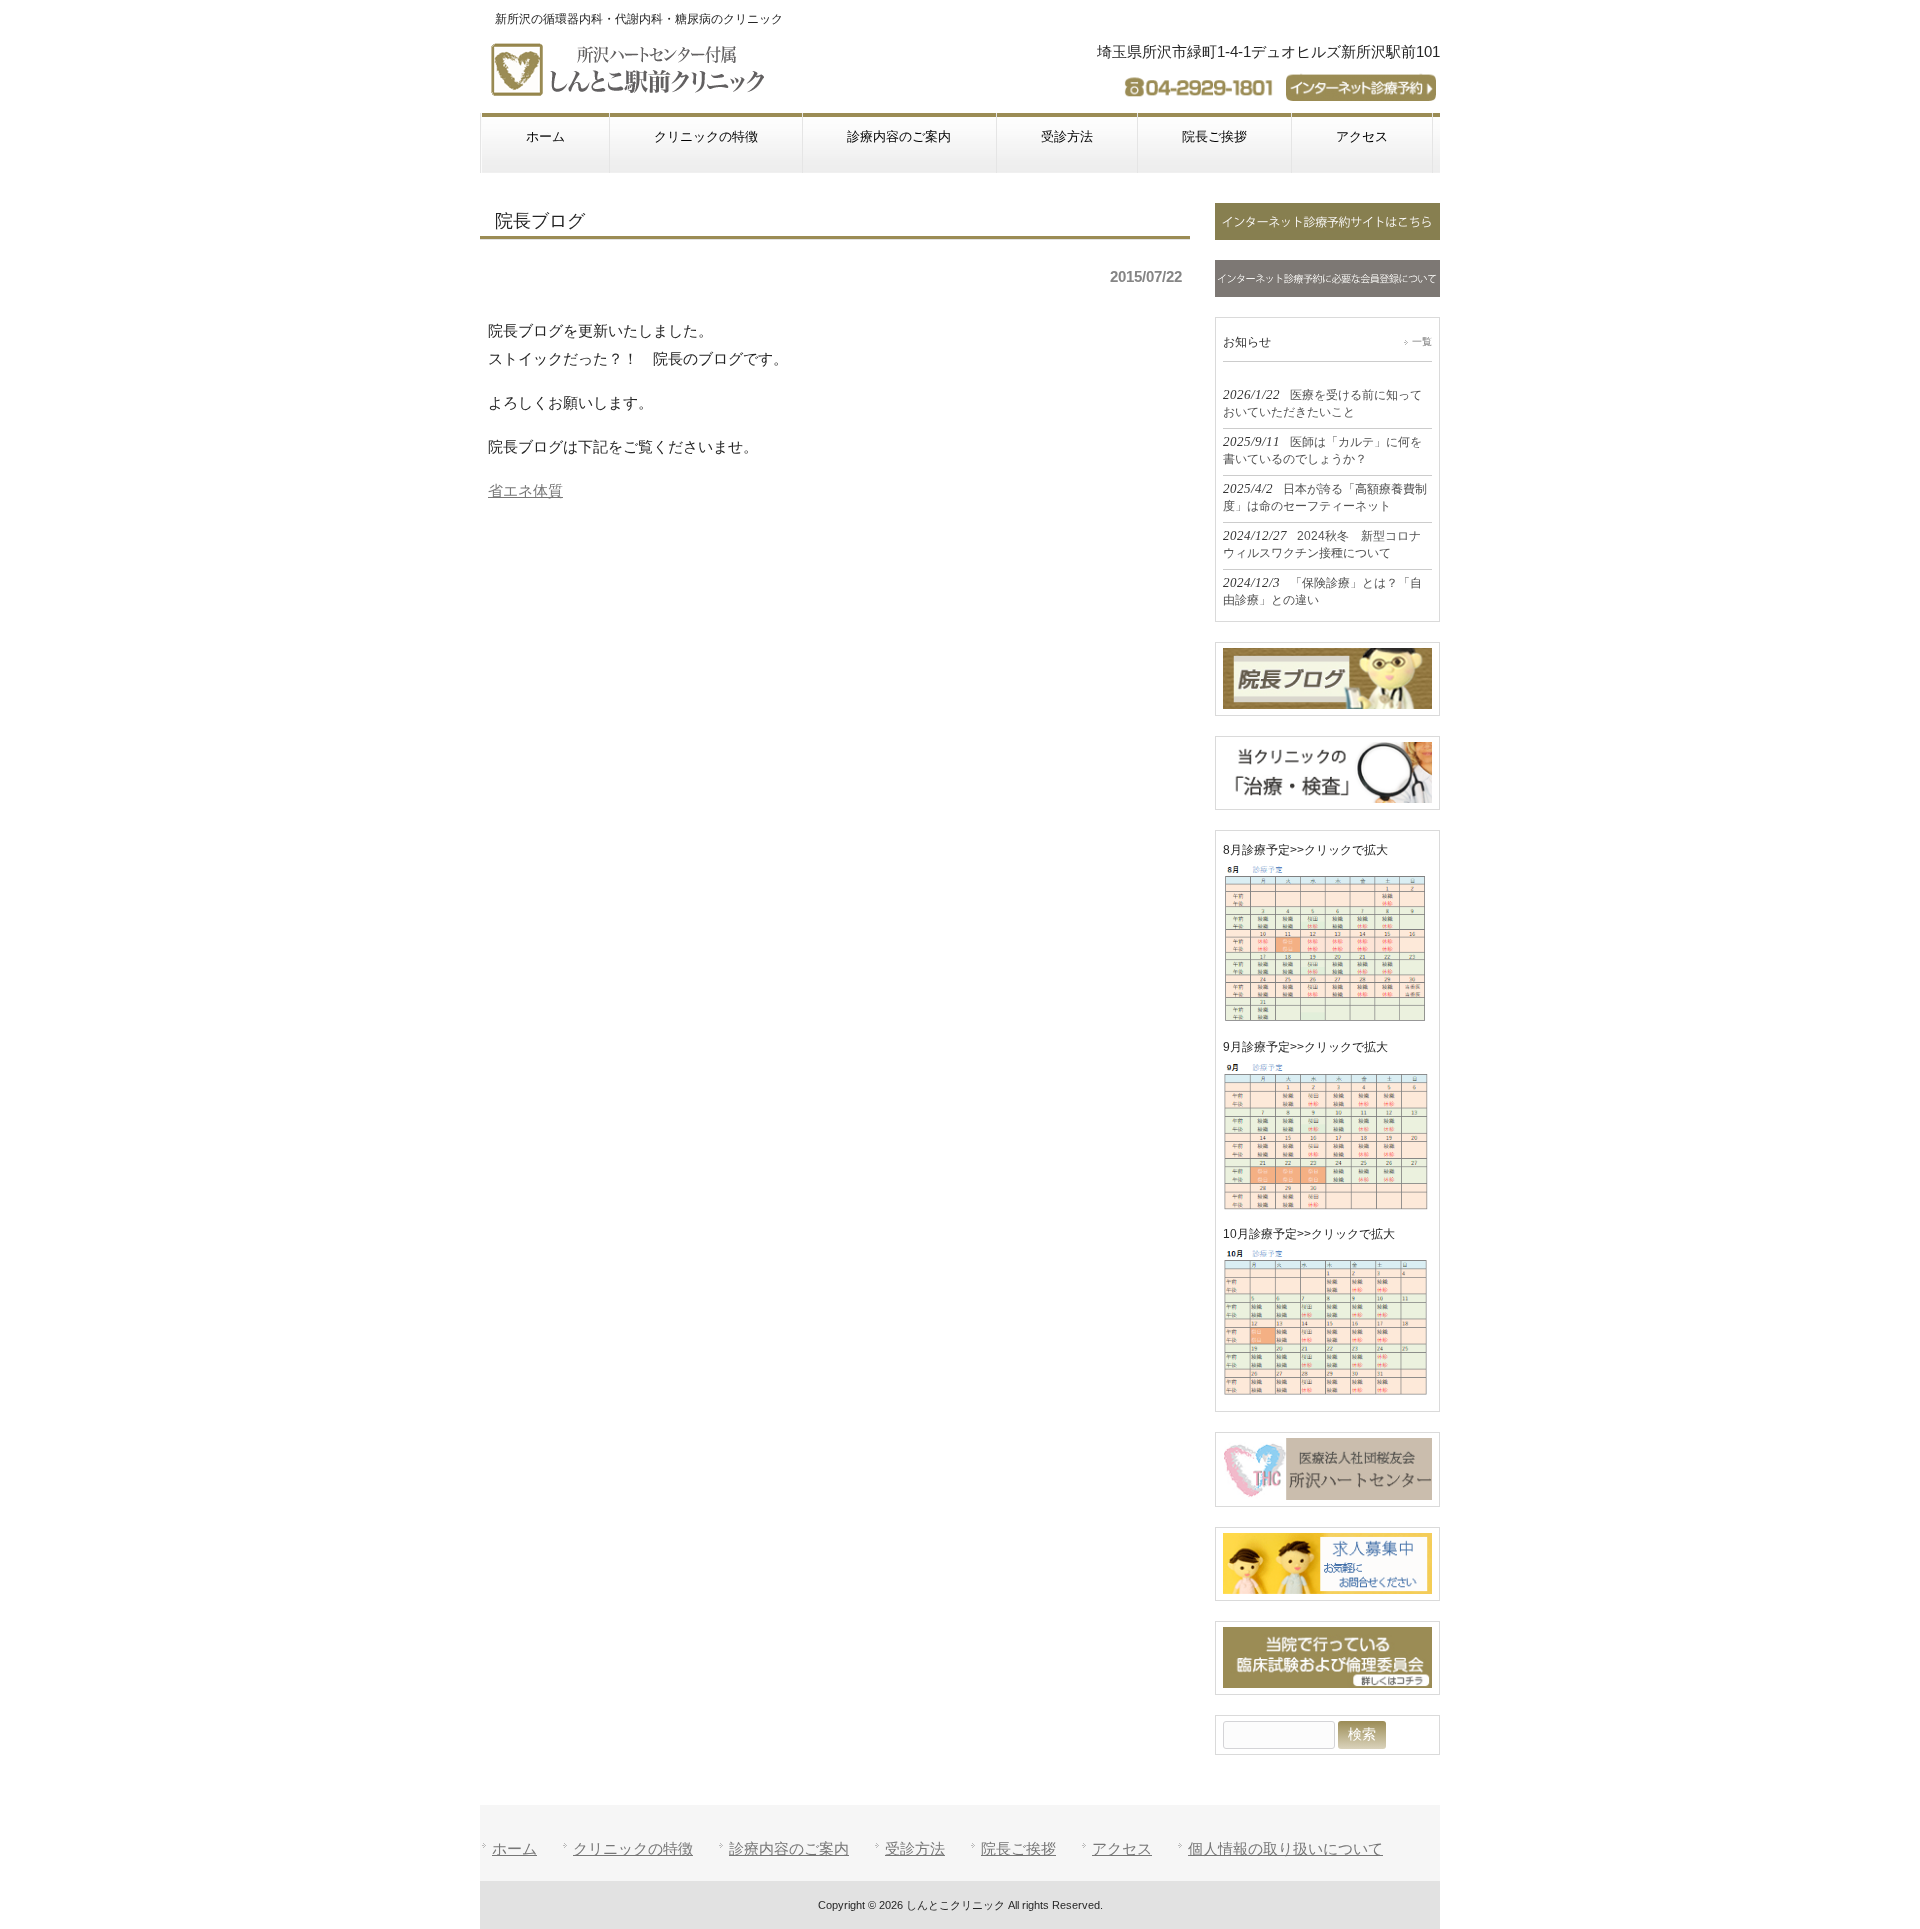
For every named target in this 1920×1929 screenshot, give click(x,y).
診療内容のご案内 (789, 1848)
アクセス (1122, 1848)
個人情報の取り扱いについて (1285, 1848)
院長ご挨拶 (1018, 1848)
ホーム (514, 1848)
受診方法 (915, 1848)
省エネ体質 (525, 490)
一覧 (1422, 341)
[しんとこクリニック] (632, 87)
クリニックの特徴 (633, 1848)
